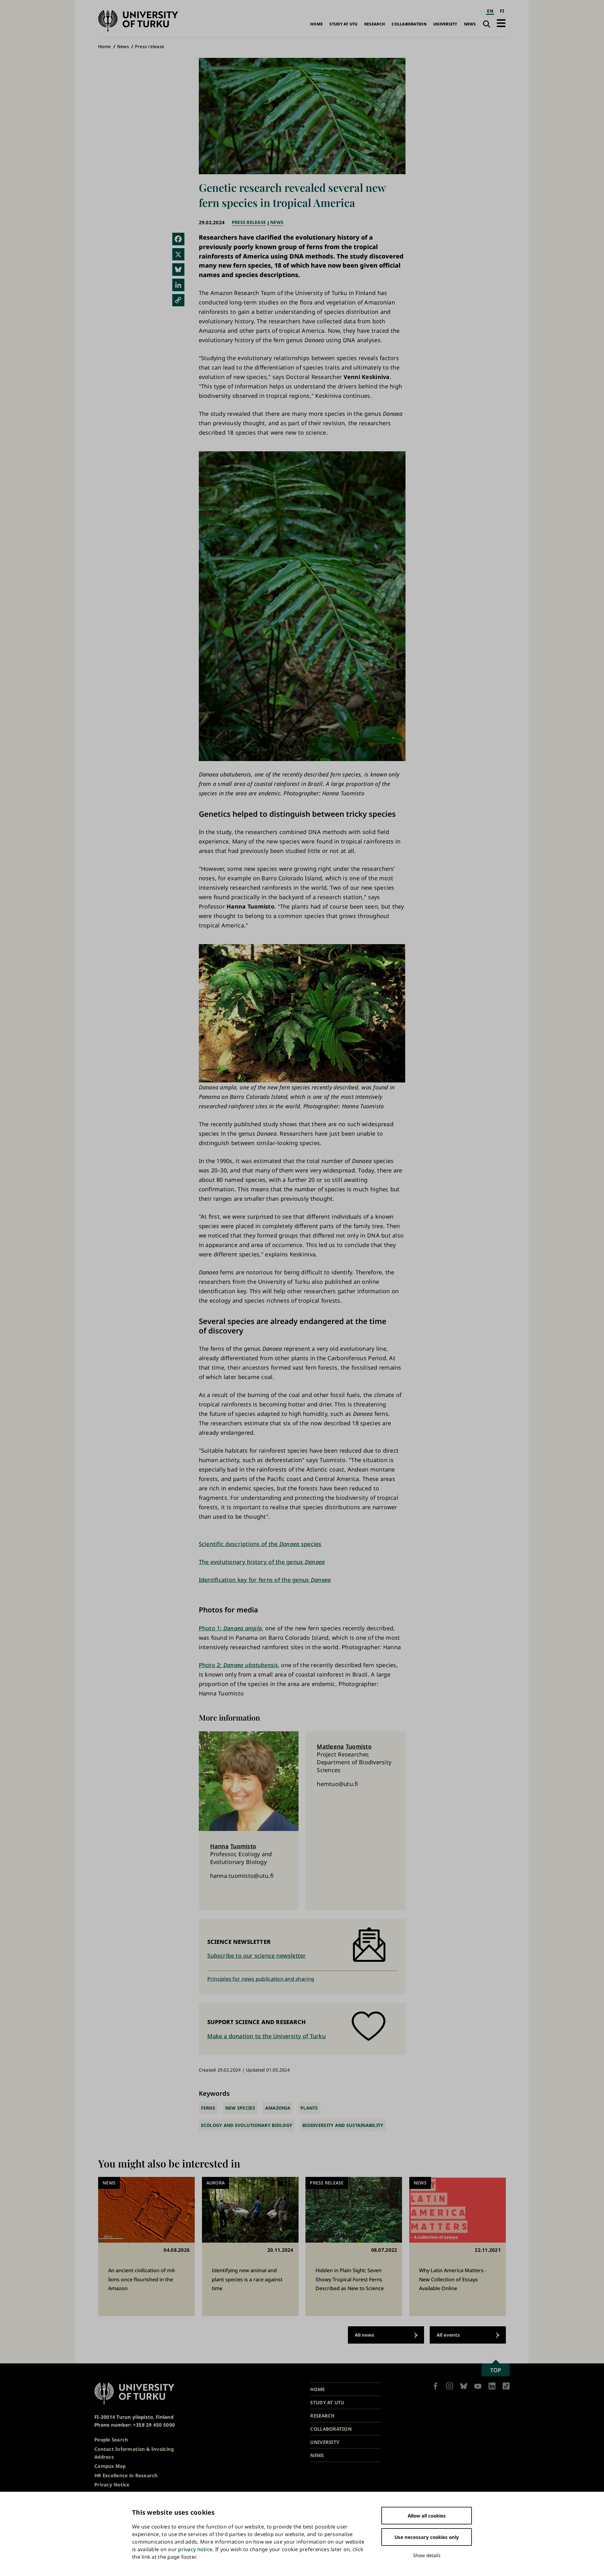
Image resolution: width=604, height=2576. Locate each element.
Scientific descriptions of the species (260, 1544)
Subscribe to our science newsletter (257, 1956)
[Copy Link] (178, 300)
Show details (427, 2555)
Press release (150, 46)
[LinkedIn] (178, 285)
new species (240, 2108)
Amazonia (278, 2108)
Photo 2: (238, 1665)
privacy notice (195, 2549)
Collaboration (409, 24)
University (445, 24)
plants (309, 2108)
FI (502, 11)
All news (365, 2335)
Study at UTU (343, 24)
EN (490, 11)
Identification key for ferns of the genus (265, 1580)
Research (375, 24)
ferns (208, 2108)
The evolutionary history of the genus (262, 1562)
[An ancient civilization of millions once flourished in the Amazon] (146, 2247)
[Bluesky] (178, 270)
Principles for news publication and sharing (261, 1979)
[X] (178, 254)
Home (316, 24)
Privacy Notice (112, 2484)
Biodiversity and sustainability (343, 2125)
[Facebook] (178, 239)
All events (448, 2335)
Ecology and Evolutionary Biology (247, 2125)
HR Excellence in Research (126, 2475)
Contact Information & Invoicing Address (134, 2453)
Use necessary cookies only (427, 2537)
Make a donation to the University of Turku (266, 2036)
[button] (501, 23)
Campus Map (110, 2466)
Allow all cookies (427, 2516)
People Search (111, 2440)
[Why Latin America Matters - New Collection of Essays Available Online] (458, 2247)
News (470, 24)
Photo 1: (230, 1628)
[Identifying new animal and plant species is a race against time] (250, 2247)
